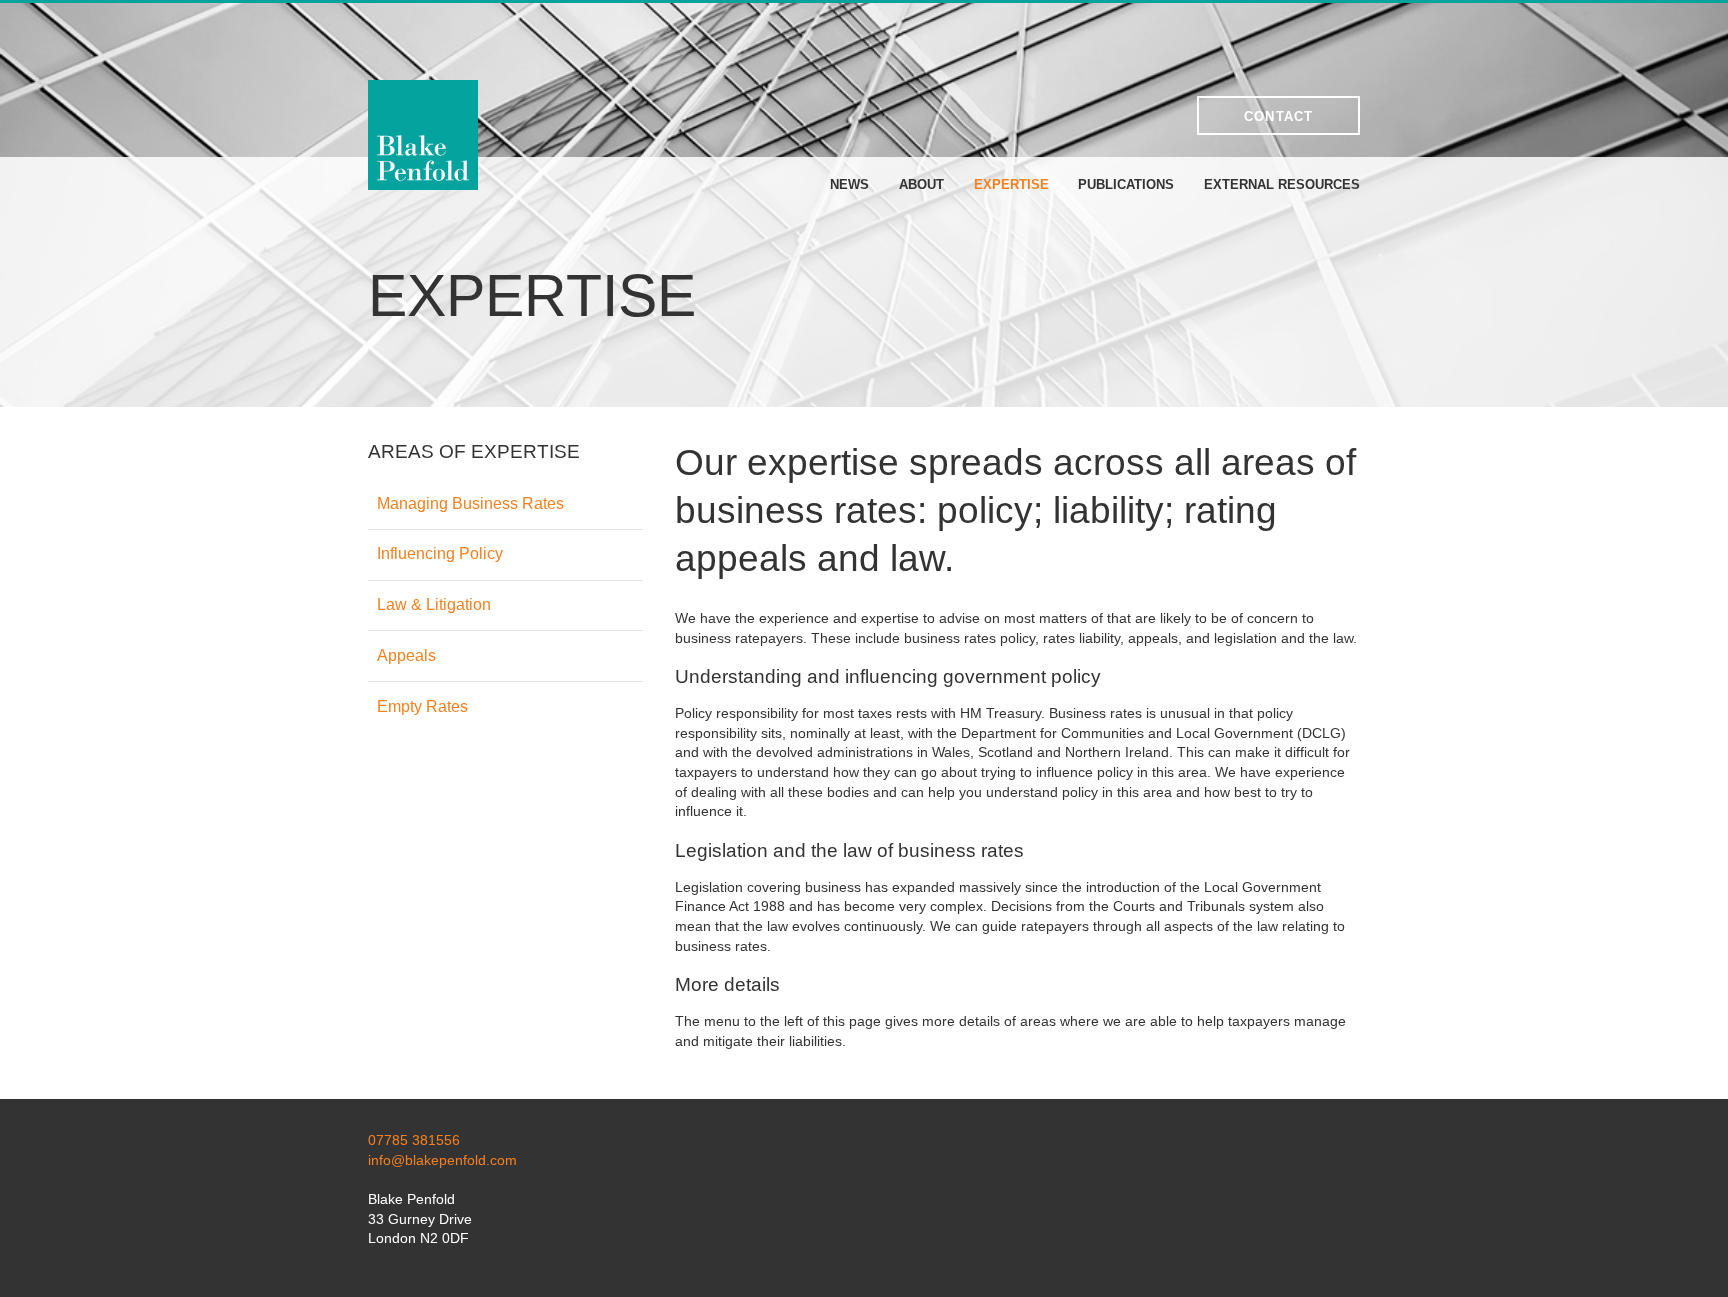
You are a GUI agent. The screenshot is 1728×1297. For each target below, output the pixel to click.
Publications (1126, 184)
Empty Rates (422, 706)
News (849, 184)
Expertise (1011, 184)
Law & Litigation (434, 604)
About (921, 184)
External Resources (1282, 184)
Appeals (406, 655)
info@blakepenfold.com (442, 1160)
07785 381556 (414, 1140)
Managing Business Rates (470, 503)
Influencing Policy (440, 553)
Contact (1279, 116)
